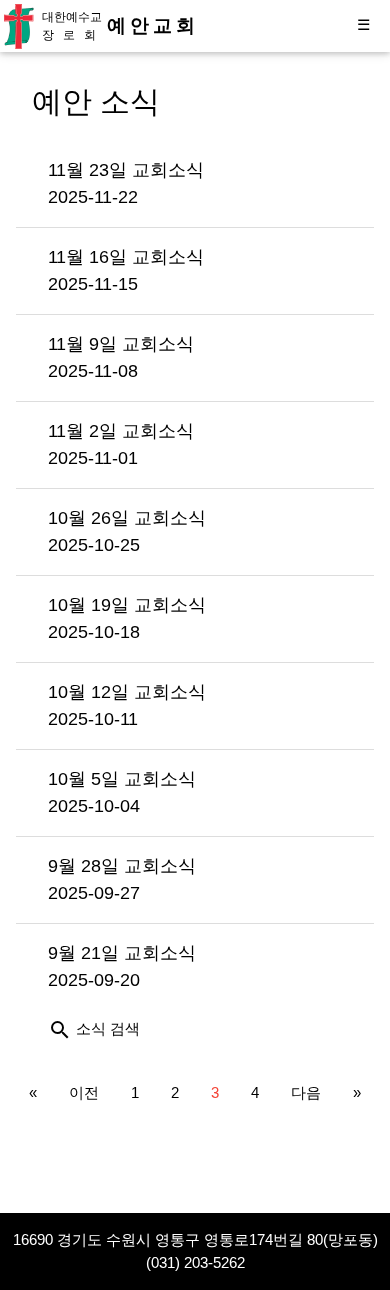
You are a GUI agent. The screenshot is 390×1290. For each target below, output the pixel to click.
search (60, 1030)
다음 (306, 1092)
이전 (84, 1092)
